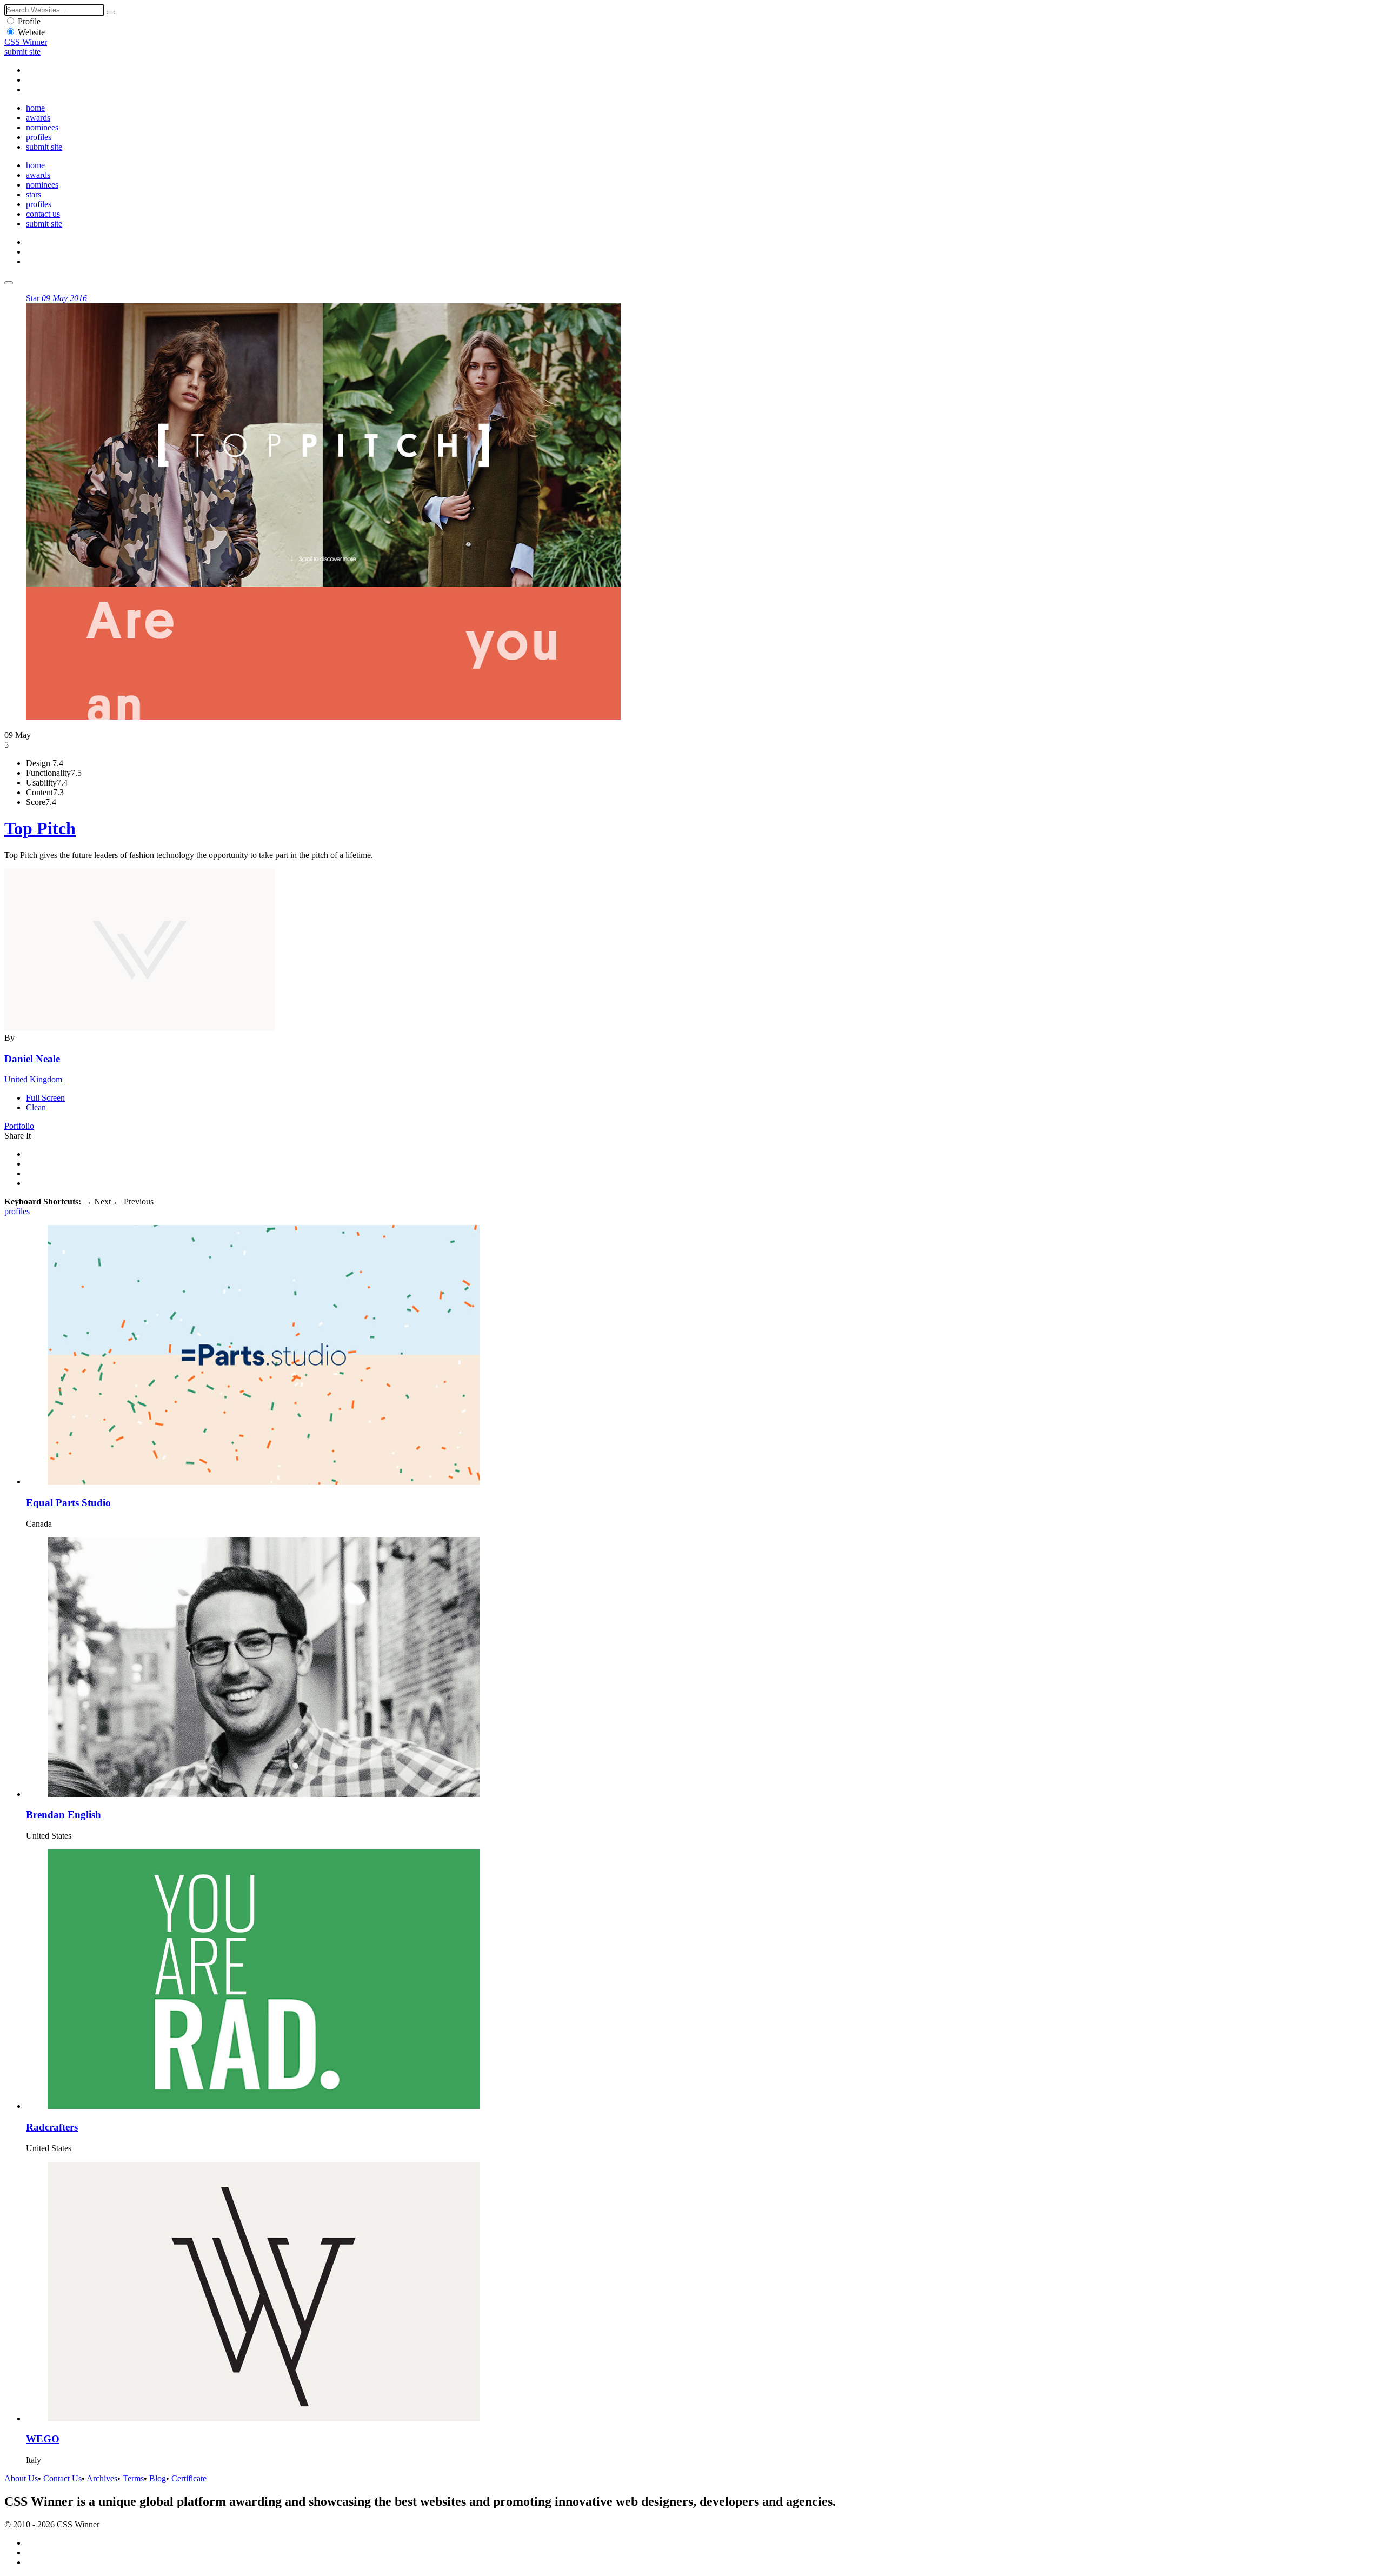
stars (34, 194)
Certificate (189, 2478)
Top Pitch (40, 828)
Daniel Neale (32, 1059)
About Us (21, 2478)
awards (38, 118)
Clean (36, 1107)
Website (31, 32)
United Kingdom (33, 1079)
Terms (133, 2478)
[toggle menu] (9, 283)
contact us (43, 214)
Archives (102, 2478)
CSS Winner (26, 42)
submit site (22, 52)
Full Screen (45, 1098)
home (35, 108)
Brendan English (64, 1815)
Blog (158, 2478)
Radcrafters (52, 2127)
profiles (39, 137)
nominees (42, 127)
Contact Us (62, 2478)
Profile (29, 21)
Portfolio (19, 1126)
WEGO (43, 2439)
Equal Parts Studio (68, 1503)
